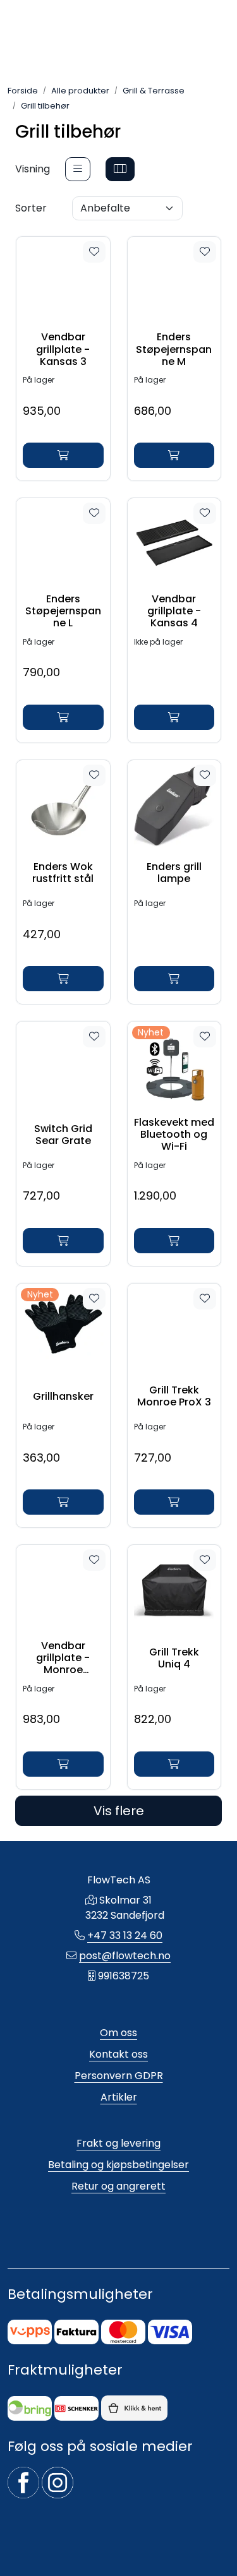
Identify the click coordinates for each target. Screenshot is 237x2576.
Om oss (118, 2033)
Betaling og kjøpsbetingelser (118, 2165)
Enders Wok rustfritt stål (63, 873)
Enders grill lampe (174, 873)
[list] (78, 169)
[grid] (120, 169)
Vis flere (119, 1811)
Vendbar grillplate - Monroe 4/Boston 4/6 (63, 1658)
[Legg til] (63, 455)
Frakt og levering (118, 2143)
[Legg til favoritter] (94, 252)
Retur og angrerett (118, 2186)
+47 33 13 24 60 (125, 1935)
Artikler (119, 2097)
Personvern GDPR (119, 2076)
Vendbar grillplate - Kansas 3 (63, 349)
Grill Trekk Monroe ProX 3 (174, 1396)
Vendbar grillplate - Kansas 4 (174, 611)
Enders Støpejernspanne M (174, 349)
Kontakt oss (118, 2054)
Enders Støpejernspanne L (63, 611)
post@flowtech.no (125, 1956)
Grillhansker (63, 1396)
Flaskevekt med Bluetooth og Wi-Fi (174, 1135)
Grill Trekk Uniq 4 (174, 1658)
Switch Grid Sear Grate (63, 1135)
